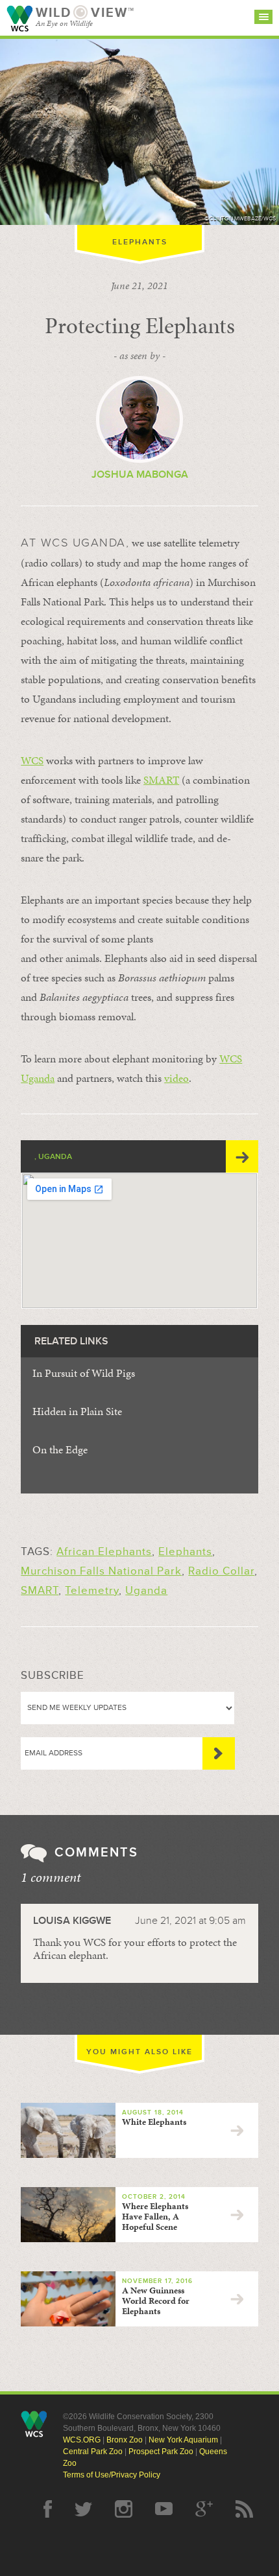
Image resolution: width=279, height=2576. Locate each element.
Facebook (48, 2509)
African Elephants (104, 1551)
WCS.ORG (82, 2440)
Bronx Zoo (125, 2440)
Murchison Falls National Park (101, 1571)
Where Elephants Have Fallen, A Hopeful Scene (155, 2217)
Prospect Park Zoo (161, 2452)
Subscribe (219, 1753)
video (176, 1078)
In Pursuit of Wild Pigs (84, 1373)
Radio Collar (221, 1571)
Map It (242, 1156)
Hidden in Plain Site (77, 1411)
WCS (32, 760)
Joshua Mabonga (140, 474)
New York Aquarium (183, 2440)
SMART (161, 780)
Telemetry (92, 1590)
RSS (244, 2509)
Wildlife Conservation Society (19, 18)
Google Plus (204, 2509)
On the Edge (60, 1449)
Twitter (83, 2509)
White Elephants (154, 2122)
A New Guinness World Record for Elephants (156, 2301)
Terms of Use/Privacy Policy (112, 2475)
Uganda (146, 1590)
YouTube (164, 2509)
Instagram (124, 2509)
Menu (263, 17)
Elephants (140, 242)
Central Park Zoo (93, 2452)
